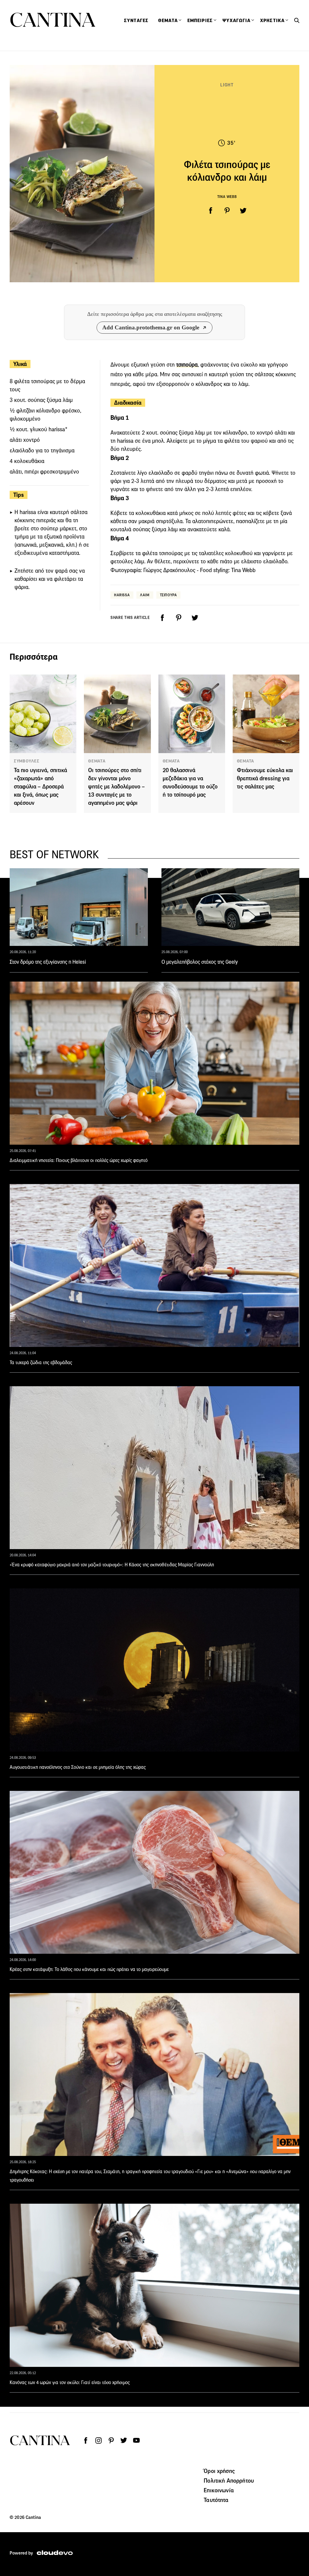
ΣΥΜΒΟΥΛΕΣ (27, 761)
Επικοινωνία (219, 2490)
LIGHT (227, 85)
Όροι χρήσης (219, 2471)
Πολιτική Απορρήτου (229, 2481)
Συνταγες (136, 21)
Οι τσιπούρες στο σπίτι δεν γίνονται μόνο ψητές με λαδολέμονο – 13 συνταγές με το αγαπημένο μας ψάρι (116, 786)
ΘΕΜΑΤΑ (97, 761)
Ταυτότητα (216, 2500)
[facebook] (211, 211)
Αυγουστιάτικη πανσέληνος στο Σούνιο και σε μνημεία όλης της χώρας (78, 1767)
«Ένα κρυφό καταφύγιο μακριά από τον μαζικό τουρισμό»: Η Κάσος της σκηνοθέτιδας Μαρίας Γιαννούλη (112, 1565)
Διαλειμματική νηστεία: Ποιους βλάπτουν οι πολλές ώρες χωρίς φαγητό (79, 1160)
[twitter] (243, 211)
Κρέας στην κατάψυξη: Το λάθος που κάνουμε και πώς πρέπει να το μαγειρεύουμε (89, 1969)
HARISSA (122, 595)
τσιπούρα (187, 365)
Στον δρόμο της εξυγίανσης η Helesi (48, 962)
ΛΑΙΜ (145, 595)
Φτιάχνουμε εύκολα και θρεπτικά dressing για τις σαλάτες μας (265, 778)
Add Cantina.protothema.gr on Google (151, 327)
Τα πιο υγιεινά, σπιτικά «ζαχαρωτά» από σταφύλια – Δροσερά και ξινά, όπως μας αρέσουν (40, 786)
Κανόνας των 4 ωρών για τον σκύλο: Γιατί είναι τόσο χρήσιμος (70, 2382)
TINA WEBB (227, 197)
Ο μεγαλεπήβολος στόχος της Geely (200, 962)
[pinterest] (227, 211)
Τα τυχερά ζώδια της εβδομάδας (41, 1362)
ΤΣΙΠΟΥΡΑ (169, 595)
